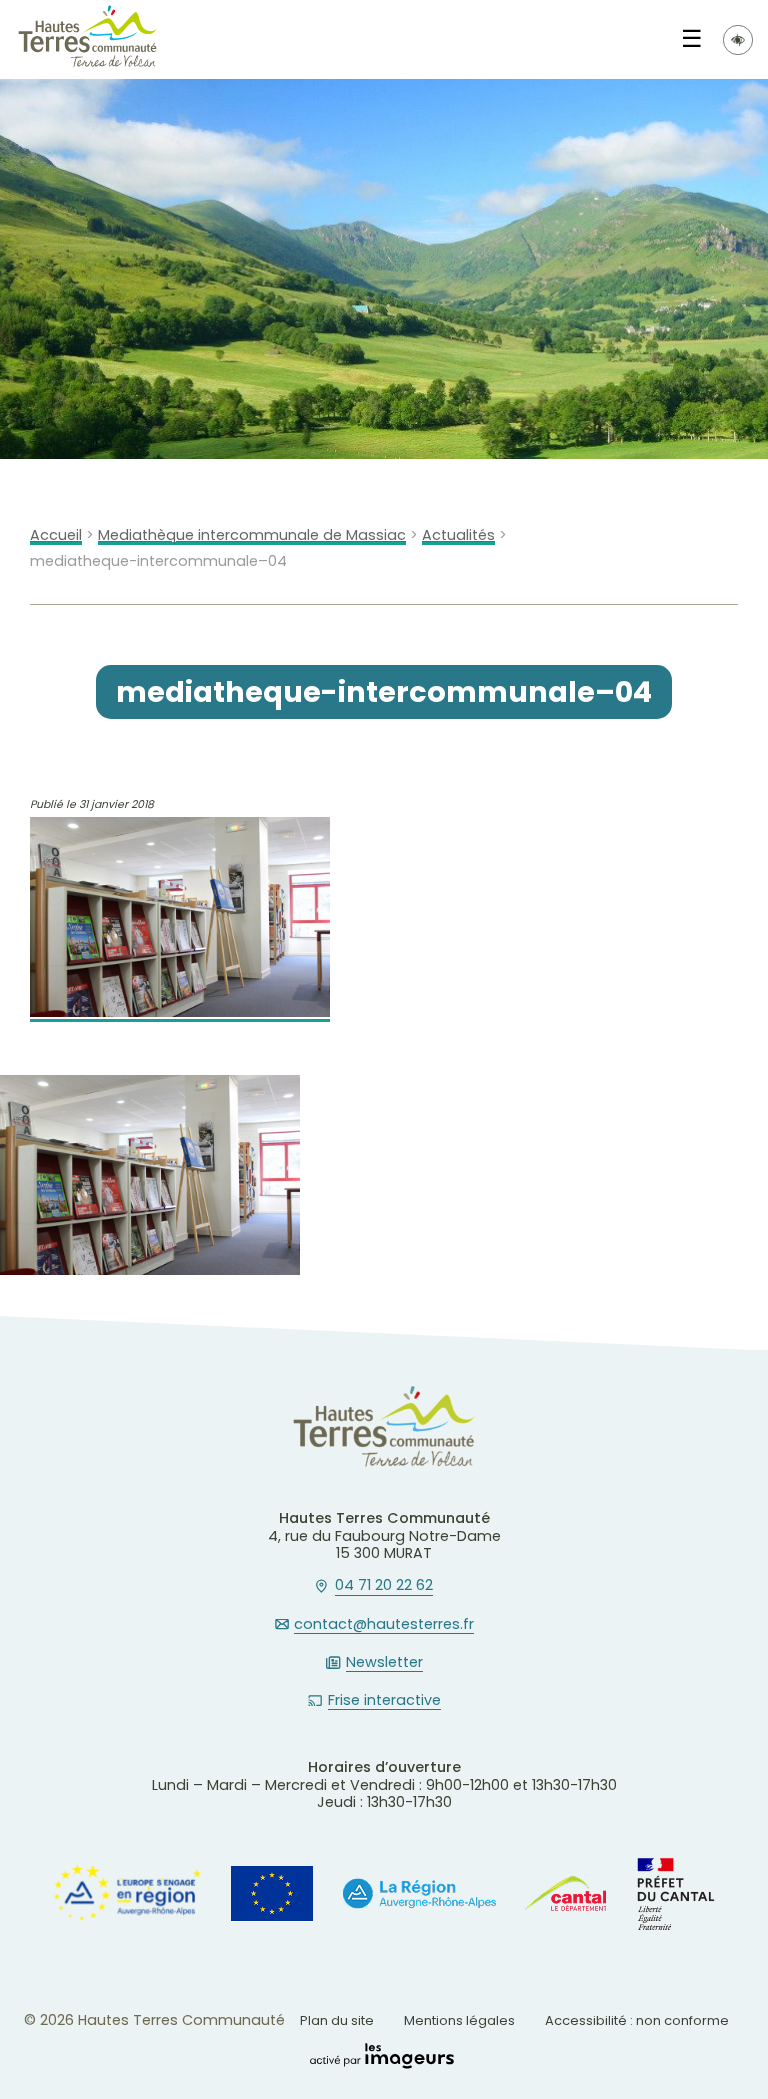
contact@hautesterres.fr (384, 1625)
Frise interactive (384, 1701)
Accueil (56, 535)
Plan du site (337, 2020)
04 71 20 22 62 (384, 1586)
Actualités (458, 535)
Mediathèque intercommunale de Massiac (252, 535)
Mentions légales (459, 2020)
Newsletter (384, 1663)
